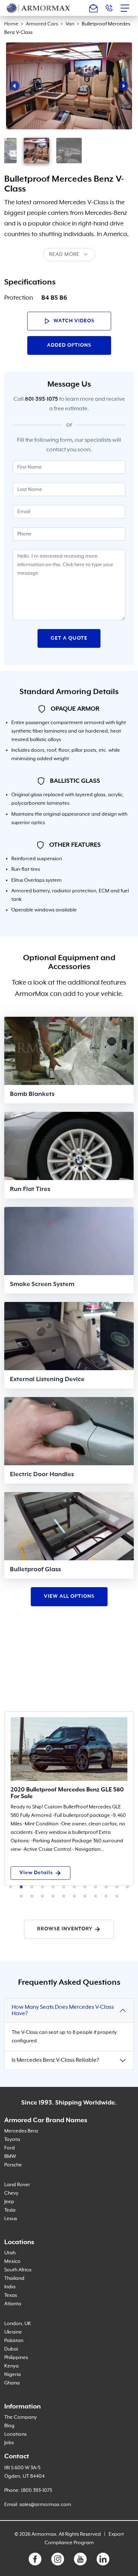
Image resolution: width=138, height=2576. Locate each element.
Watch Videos (73, 321)
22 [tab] (117, 1896)
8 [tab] (85, 1887)
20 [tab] (96, 1896)
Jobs (9, 2443)
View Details (36, 1873)
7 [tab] (74, 1887)
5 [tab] (53, 1887)
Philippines (16, 2358)
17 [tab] (64, 1896)
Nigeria (13, 2375)
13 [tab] (21, 1896)
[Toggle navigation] (127, 8)
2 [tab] (21, 1887)
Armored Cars (42, 24)
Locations (15, 2434)
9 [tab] (96, 1887)
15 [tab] (42, 1896)
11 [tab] (117, 1887)
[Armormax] (38, 8)
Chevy (11, 2193)
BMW (10, 2157)
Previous (15, 86)
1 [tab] (11, 1887)
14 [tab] (32, 1896)
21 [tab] (106, 1896)
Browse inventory (65, 1929)
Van (70, 24)
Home (11, 24)
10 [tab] (106, 1887)
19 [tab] (85, 1896)
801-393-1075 (41, 399)
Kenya (11, 2366)
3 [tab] (32, 1887)
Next (123, 86)
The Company (21, 2417)
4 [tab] (42, 1887)
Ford (10, 2148)
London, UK (18, 2324)
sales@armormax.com (45, 2505)
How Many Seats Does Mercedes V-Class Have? (63, 2011)
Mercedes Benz (21, 2131)
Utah (10, 2253)
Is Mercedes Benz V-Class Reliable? (56, 2060)
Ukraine (13, 2332)
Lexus (11, 2219)
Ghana (12, 2383)
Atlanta (13, 2304)
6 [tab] (64, 1887)
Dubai (11, 2349)
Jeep (9, 2202)
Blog (9, 2426)
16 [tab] (53, 1896)
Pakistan (14, 2341)
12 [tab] (127, 1887)
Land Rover (17, 2185)
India (10, 2287)
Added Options (69, 345)
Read (56, 254)
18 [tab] (74, 1896)
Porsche (13, 2165)
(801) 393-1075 (36, 2490)
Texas (11, 2295)
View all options (69, 1596)
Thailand (14, 2278)
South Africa (18, 2270)
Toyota (12, 2140)
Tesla (10, 2210)
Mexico (12, 2261)
